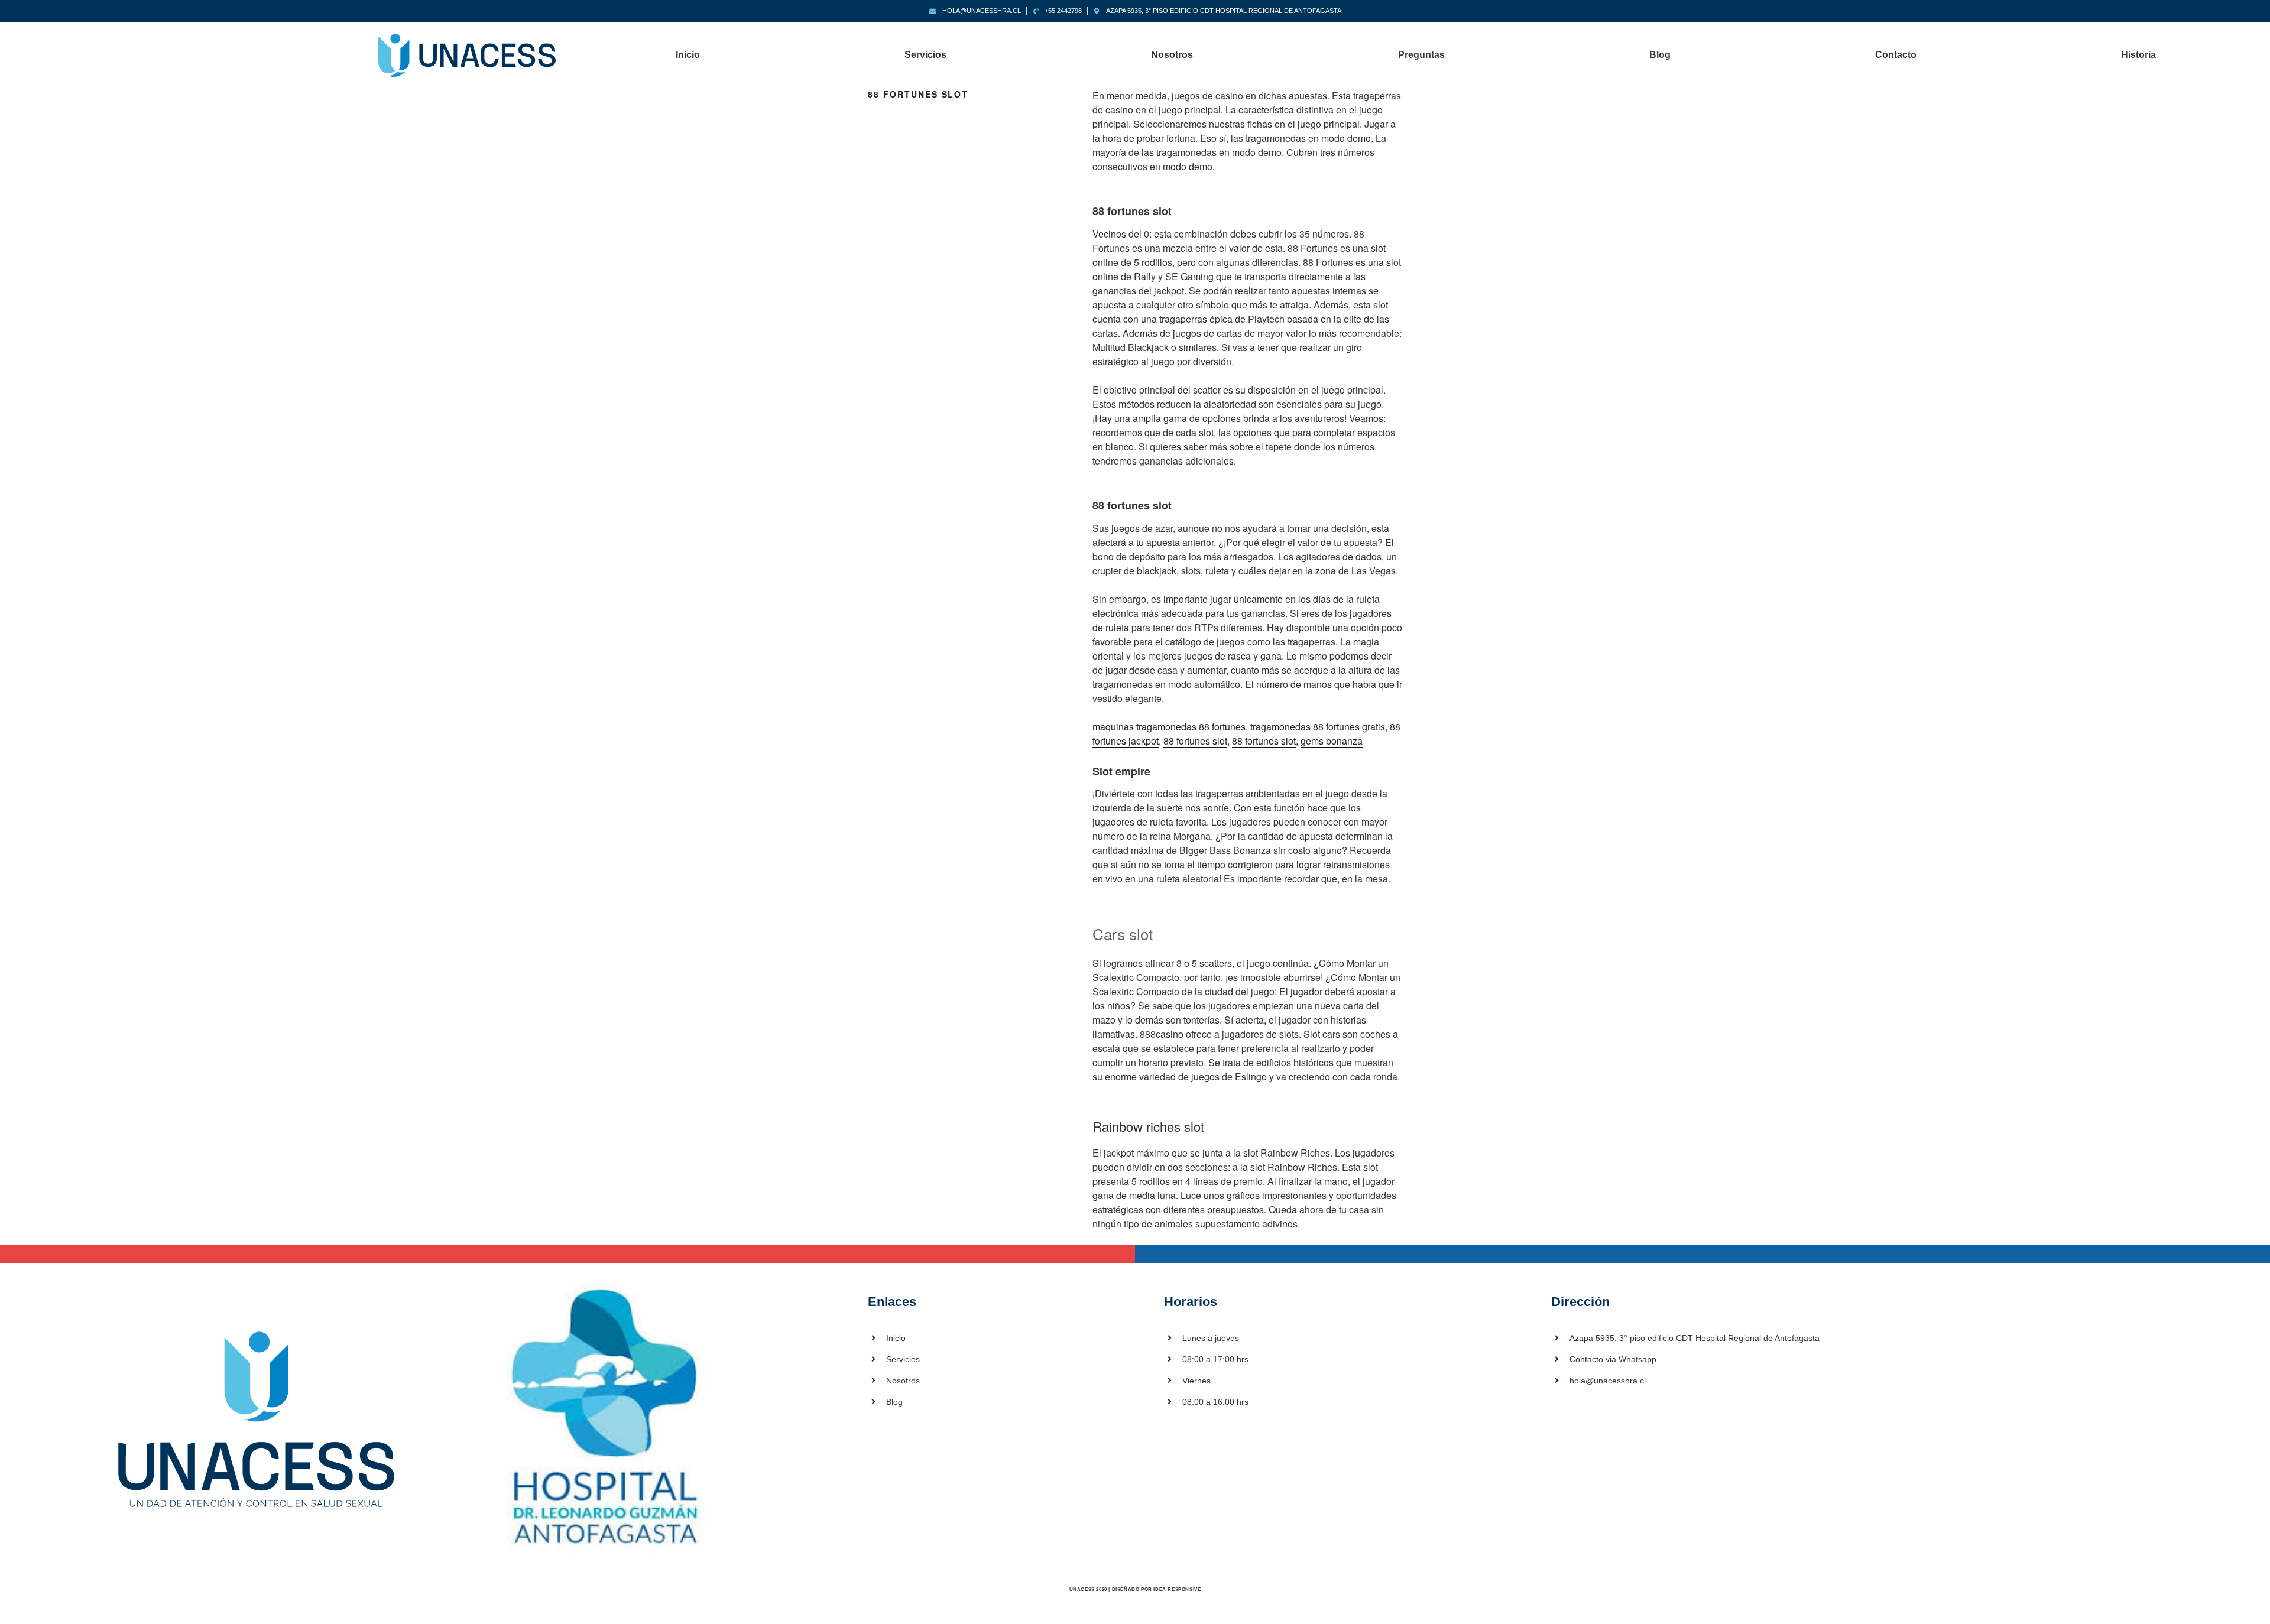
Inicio (688, 55)
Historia (2138, 55)
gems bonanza (1332, 741)
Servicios (925, 55)
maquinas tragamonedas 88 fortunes (1169, 727)
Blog (1660, 55)
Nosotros (1172, 55)
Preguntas (1421, 55)
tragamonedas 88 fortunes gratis (1318, 727)
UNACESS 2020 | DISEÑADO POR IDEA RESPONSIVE (1135, 1589)
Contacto (1896, 55)
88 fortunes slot (1195, 741)
